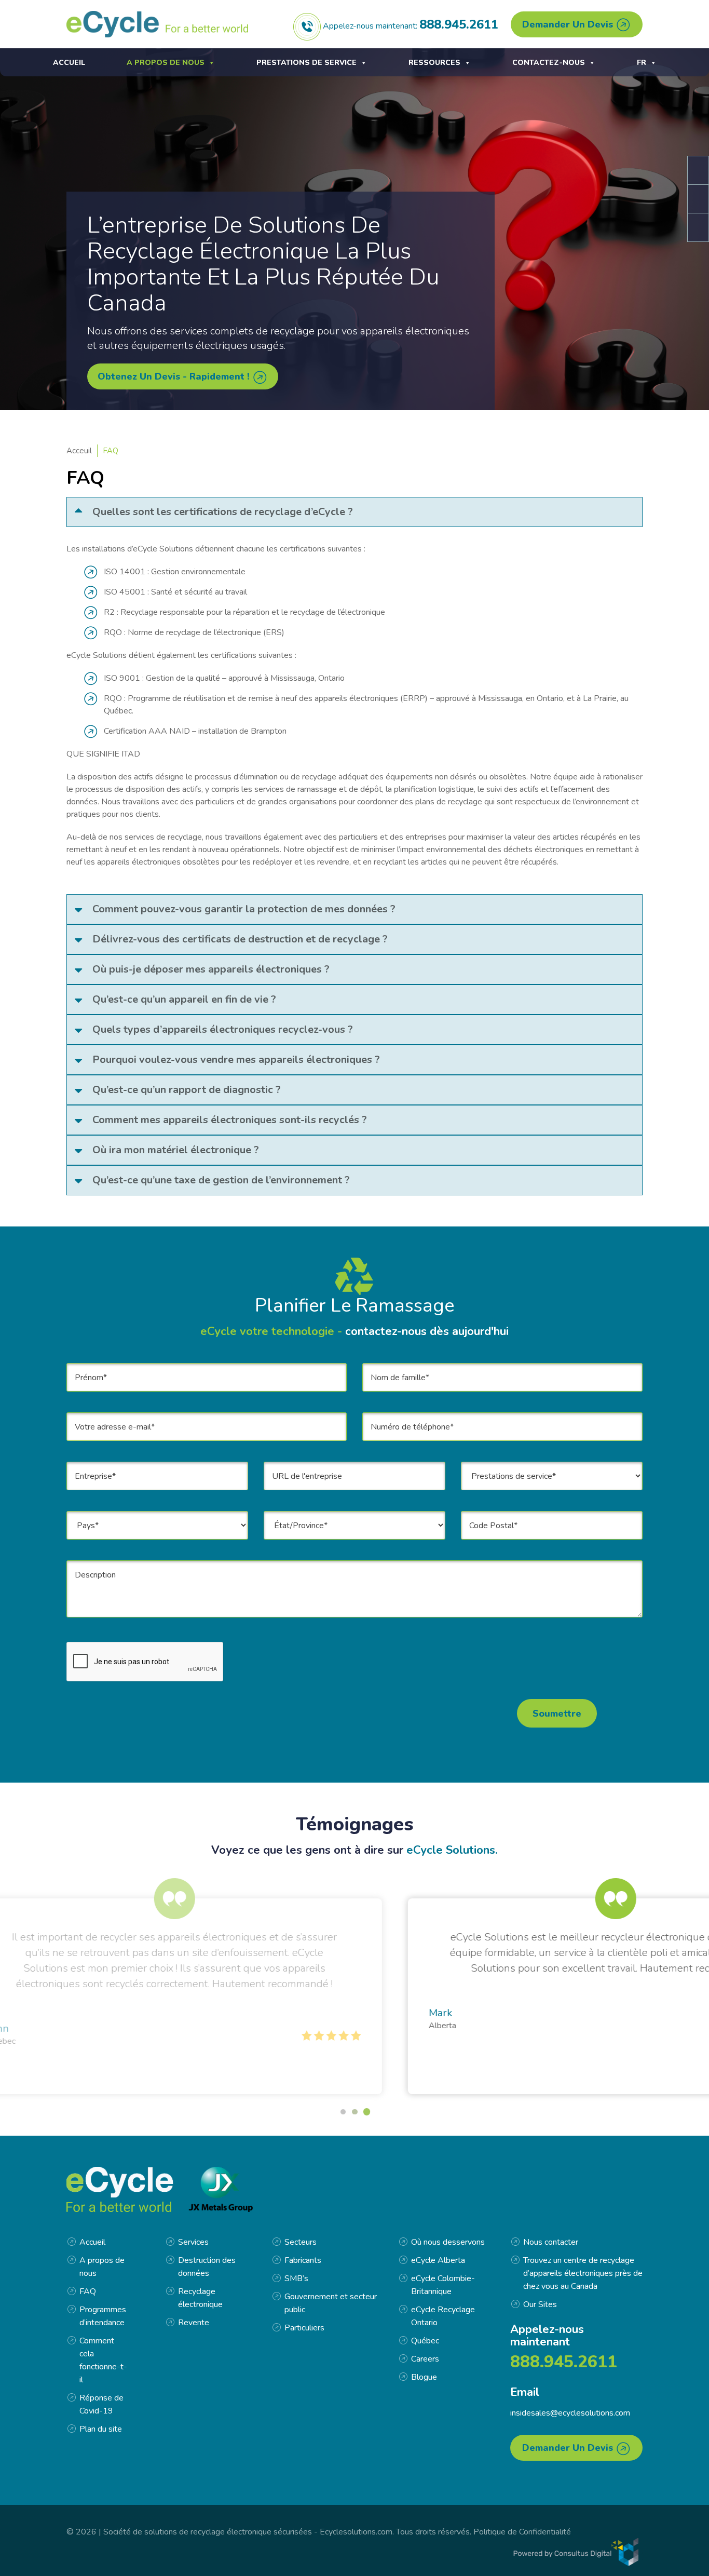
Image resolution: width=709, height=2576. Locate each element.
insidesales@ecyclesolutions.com (570, 2413)
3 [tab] (367, 2112)
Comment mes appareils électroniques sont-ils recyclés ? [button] (230, 1120)
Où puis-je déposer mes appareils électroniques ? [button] (211, 969)
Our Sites (540, 2304)
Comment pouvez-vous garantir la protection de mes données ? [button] (244, 909)
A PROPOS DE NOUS (166, 63)
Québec (425, 2341)
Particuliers (304, 2328)
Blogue (424, 2377)
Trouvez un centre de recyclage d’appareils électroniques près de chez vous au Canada (583, 2273)
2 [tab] (354, 2112)
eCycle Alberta (438, 2260)
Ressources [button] (434, 63)
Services (193, 2242)
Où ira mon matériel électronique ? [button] (176, 1150)
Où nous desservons (448, 2242)
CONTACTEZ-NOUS (549, 63)
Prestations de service (306, 63)
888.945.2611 (459, 24)
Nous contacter (551, 2242)
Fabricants (303, 2260)
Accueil (92, 2242)
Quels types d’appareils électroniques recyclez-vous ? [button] (223, 1029)
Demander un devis (569, 24)
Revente (194, 2323)
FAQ (88, 2291)
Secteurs (301, 2242)
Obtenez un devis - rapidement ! (175, 376)
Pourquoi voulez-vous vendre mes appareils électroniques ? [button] (236, 1060)
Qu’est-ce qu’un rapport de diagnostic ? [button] (187, 1090)
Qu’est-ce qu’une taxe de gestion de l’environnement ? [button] (221, 1180)
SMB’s (296, 2278)
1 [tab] (343, 2112)
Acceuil (79, 451)
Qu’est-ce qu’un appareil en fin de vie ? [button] (184, 999)
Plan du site (101, 2429)
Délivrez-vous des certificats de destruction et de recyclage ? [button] (240, 939)
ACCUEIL (69, 63)
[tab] (354, 512)
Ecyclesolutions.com (356, 2532)
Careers (425, 2359)
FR (642, 63)
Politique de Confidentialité (522, 2532)
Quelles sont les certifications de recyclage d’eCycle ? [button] (223, 512)
